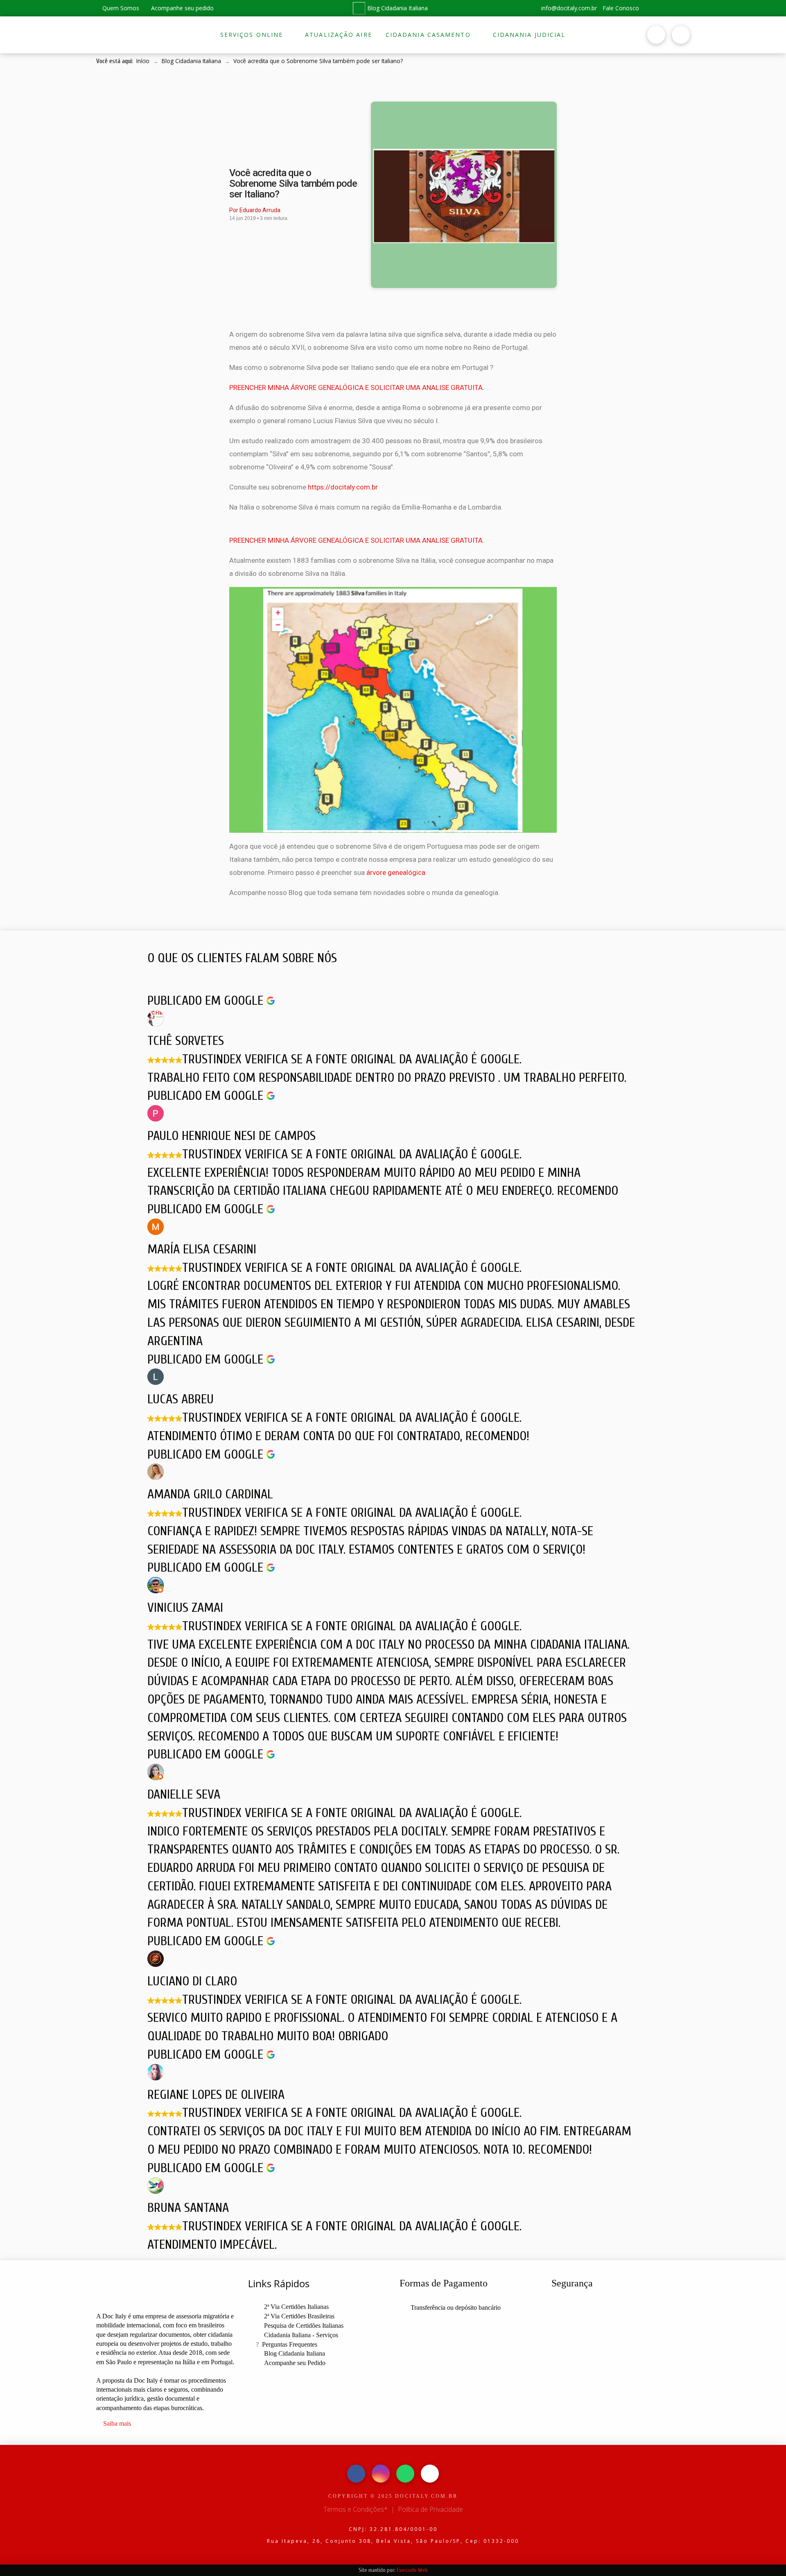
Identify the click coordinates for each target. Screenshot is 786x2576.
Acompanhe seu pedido (182, 8)
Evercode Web (412, 2570)
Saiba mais (117, 2423)
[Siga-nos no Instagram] (667, 8)
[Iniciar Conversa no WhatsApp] (682, 8)
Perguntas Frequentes (290, 2344)
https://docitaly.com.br (343, 487)
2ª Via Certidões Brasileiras (299, 2316)
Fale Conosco (621, 8)
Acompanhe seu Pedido (295, 2363)
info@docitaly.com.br (568, 8)
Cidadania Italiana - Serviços (301, 2335)
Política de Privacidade (430, 2509)
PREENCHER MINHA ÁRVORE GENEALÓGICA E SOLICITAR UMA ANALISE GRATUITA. (357, 387)
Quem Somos (120, 8)
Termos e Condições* (356, 2509)
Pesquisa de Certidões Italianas (304, 2326)
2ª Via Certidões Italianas (296, 2307)
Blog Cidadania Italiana (398, 8)
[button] (589, 35)
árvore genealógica (396, 872)
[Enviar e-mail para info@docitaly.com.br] (430, 2474)
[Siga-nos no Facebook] (652, 8)
